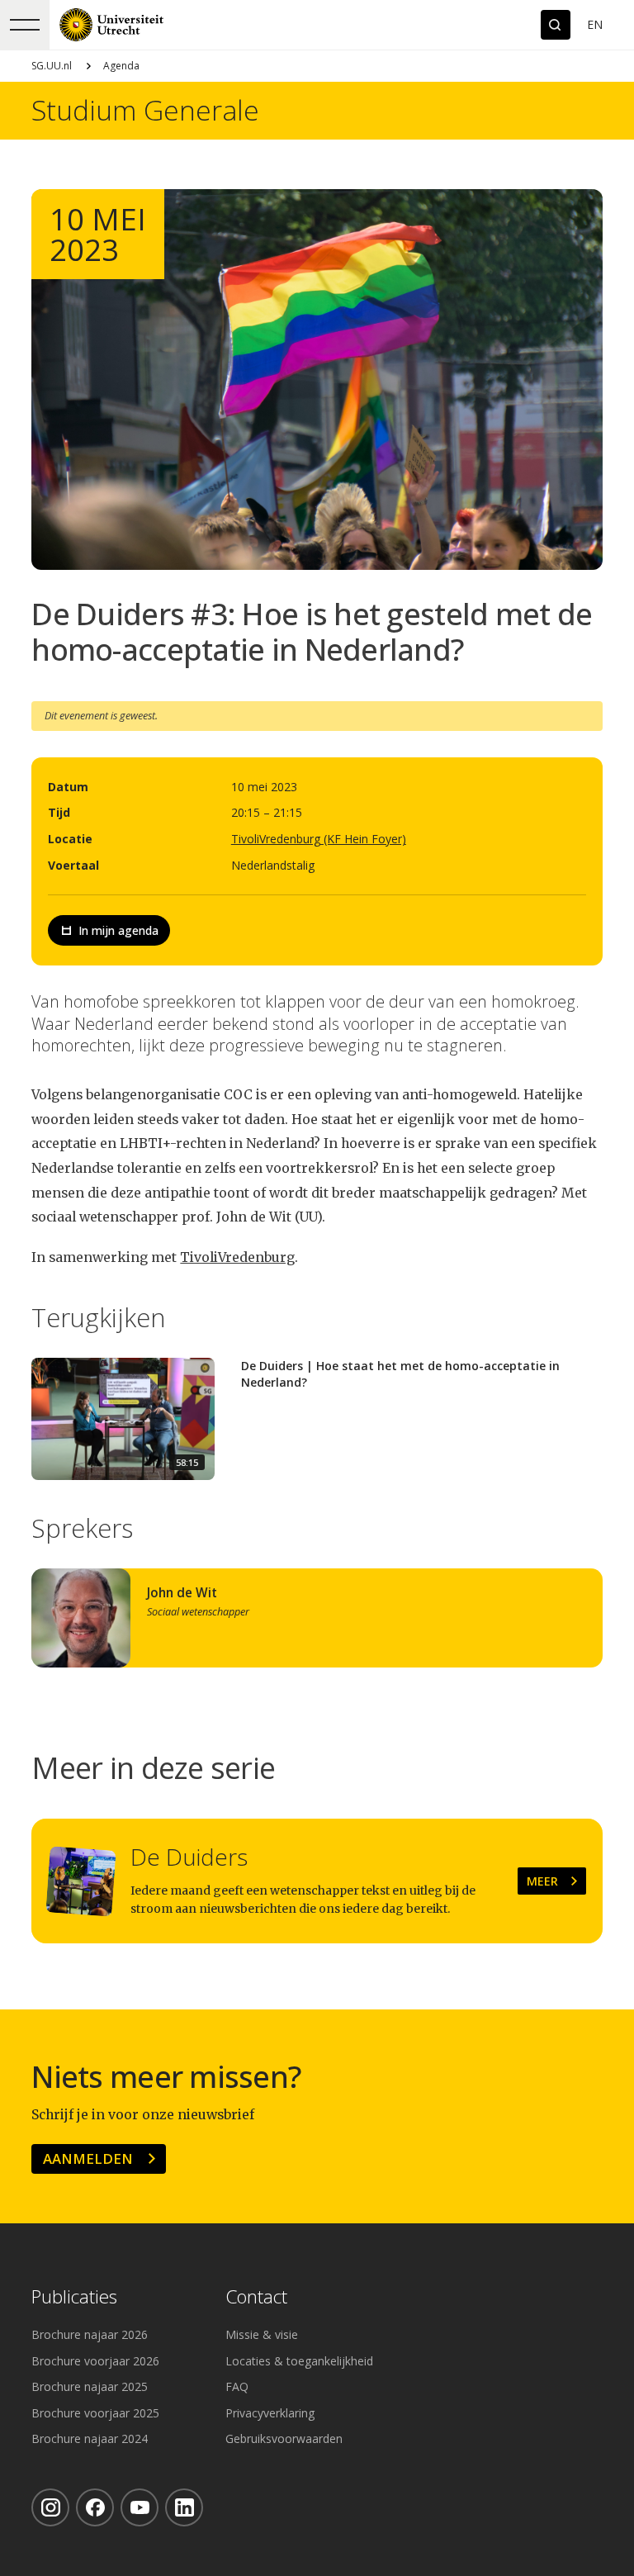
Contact (256, 2297)
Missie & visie (262, 2334)
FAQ (237, 2386)
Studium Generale (145, 111)
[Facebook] (95, 2507)
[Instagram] (50, 2507)
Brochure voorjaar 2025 (95, 2413)
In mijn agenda (118, 930)
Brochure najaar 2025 (90, 2386)
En (595, 24)
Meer (542, 1881)
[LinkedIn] (184, 2507)
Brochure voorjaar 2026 (95, 2361)
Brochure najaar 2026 (90, 2334)
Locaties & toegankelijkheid (299, 2361)
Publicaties (74, 2297)
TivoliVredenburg (237, 1257)
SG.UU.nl (52, 66)
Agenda (121, 66)
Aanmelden (88, 2159)
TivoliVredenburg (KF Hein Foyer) (319, 839)
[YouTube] (140, 2507)
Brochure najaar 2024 (90, 2438)
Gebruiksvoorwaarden (284, 2438)
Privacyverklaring (270, 2413)
